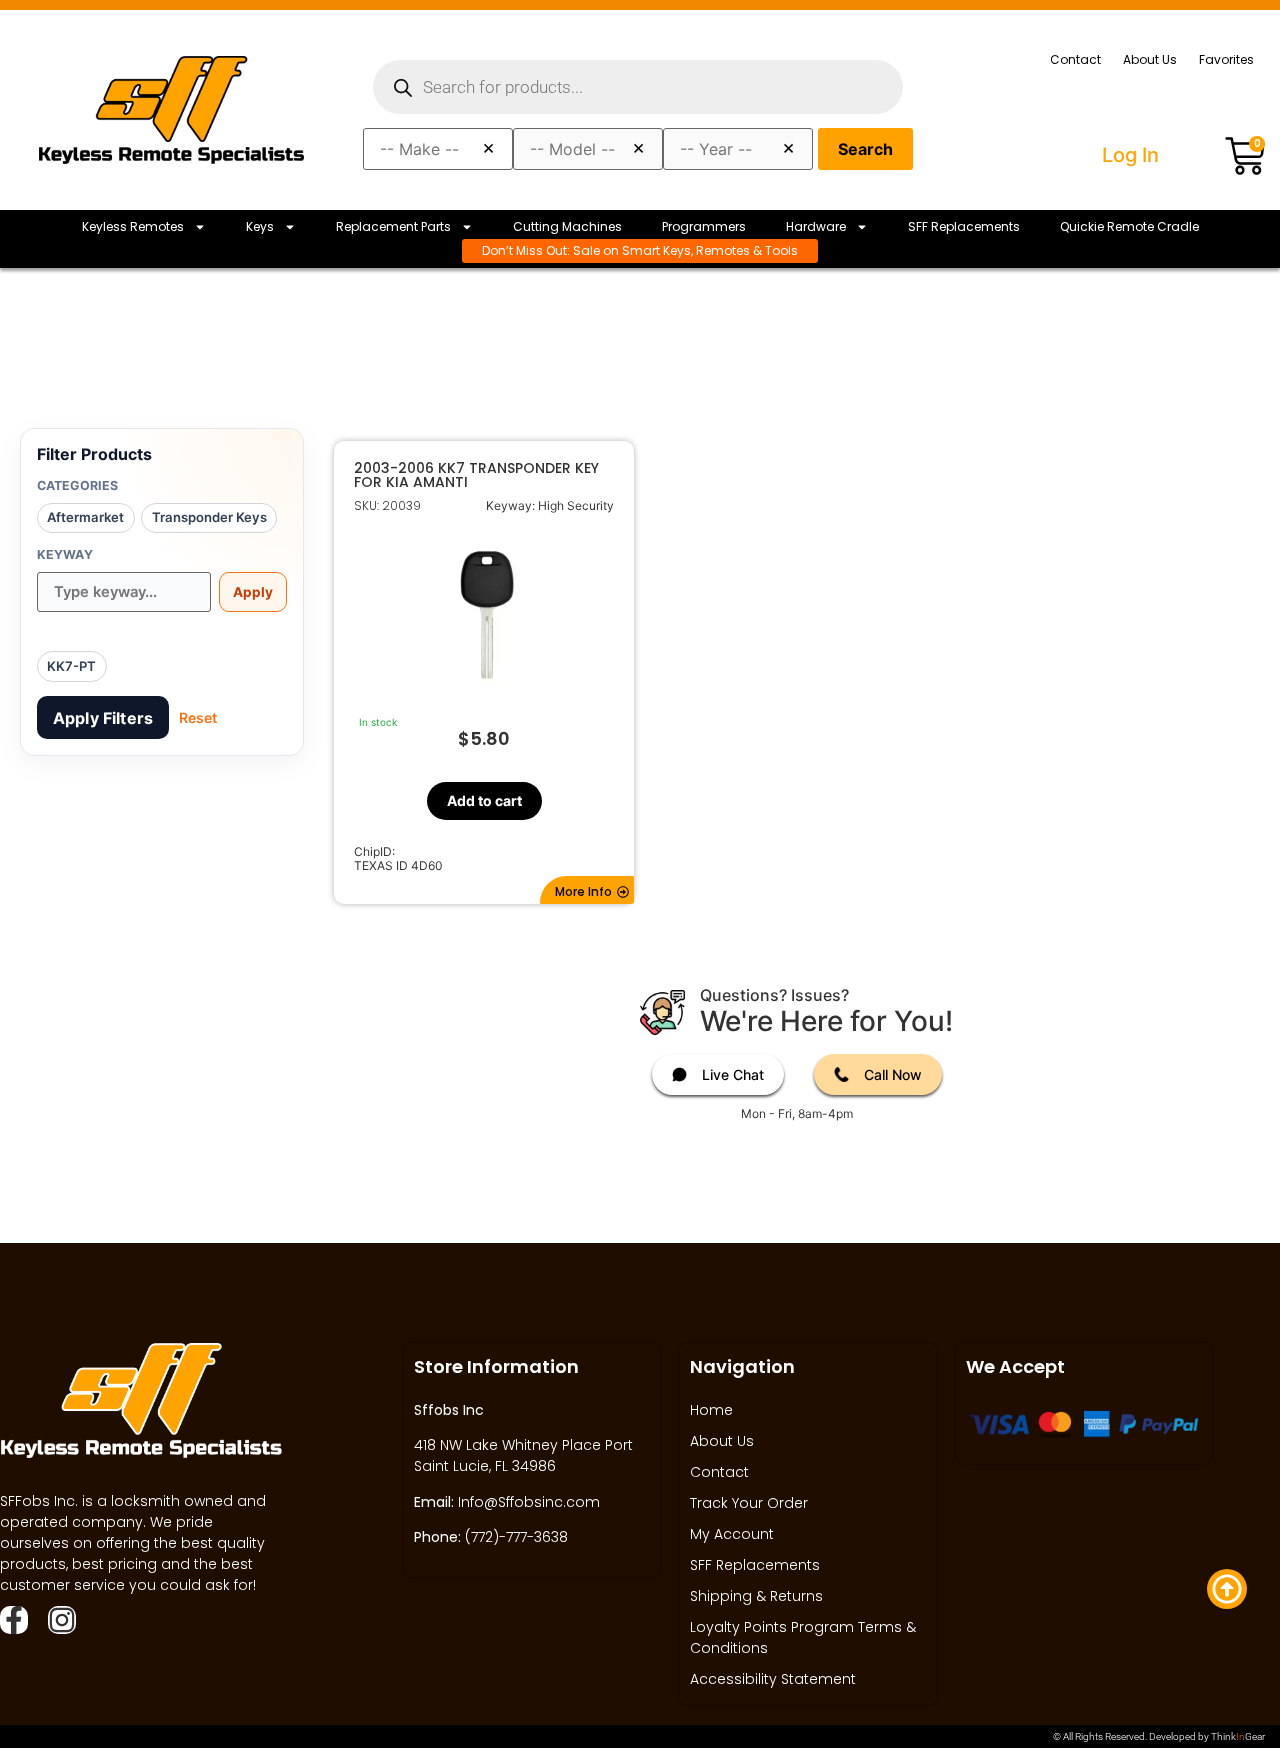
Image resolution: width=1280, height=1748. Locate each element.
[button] (587, 890)
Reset (198, 717)
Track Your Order (749, 1503)
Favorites (1226, 59)
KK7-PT (71, 666)
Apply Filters (103, 718)
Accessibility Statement (773, 1679)
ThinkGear (1238, 1736)
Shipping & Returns (756, 1596)
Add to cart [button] (483, 800)
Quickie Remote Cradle (1129, 226)
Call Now (893, 1074)
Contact (1075, 59)
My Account (732, 1534)
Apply (253, 592)
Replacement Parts (393, 226)
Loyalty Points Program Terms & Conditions (803, 1637)
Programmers (704, 226)
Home (711, 1410)
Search (865, 149)
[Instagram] (62, 1620)
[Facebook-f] (14, 1620)
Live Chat (733, 1074)
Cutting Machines (567, 226)
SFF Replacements (964, 226)
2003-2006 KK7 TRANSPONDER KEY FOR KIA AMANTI (476, 475)
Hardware (816, 226)
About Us (1150, 59)
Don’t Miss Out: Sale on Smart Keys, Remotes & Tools (640, 250)
